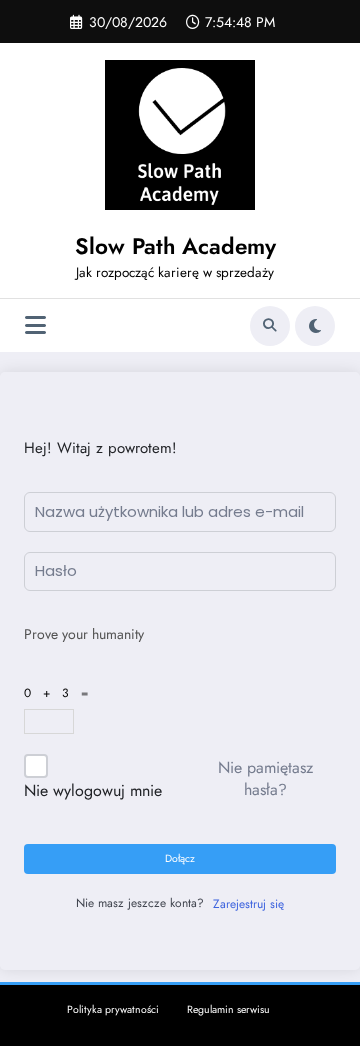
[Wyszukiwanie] (270, 326)
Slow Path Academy (175, 246)
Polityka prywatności (113, 1009)
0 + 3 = (60, 693)
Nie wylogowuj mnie (93, 790)
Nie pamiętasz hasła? (265, 778)
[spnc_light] (315, 326)
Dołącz (180, 858)
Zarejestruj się (248, 904)
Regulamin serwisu (228, 1009)
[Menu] (35, 325)
